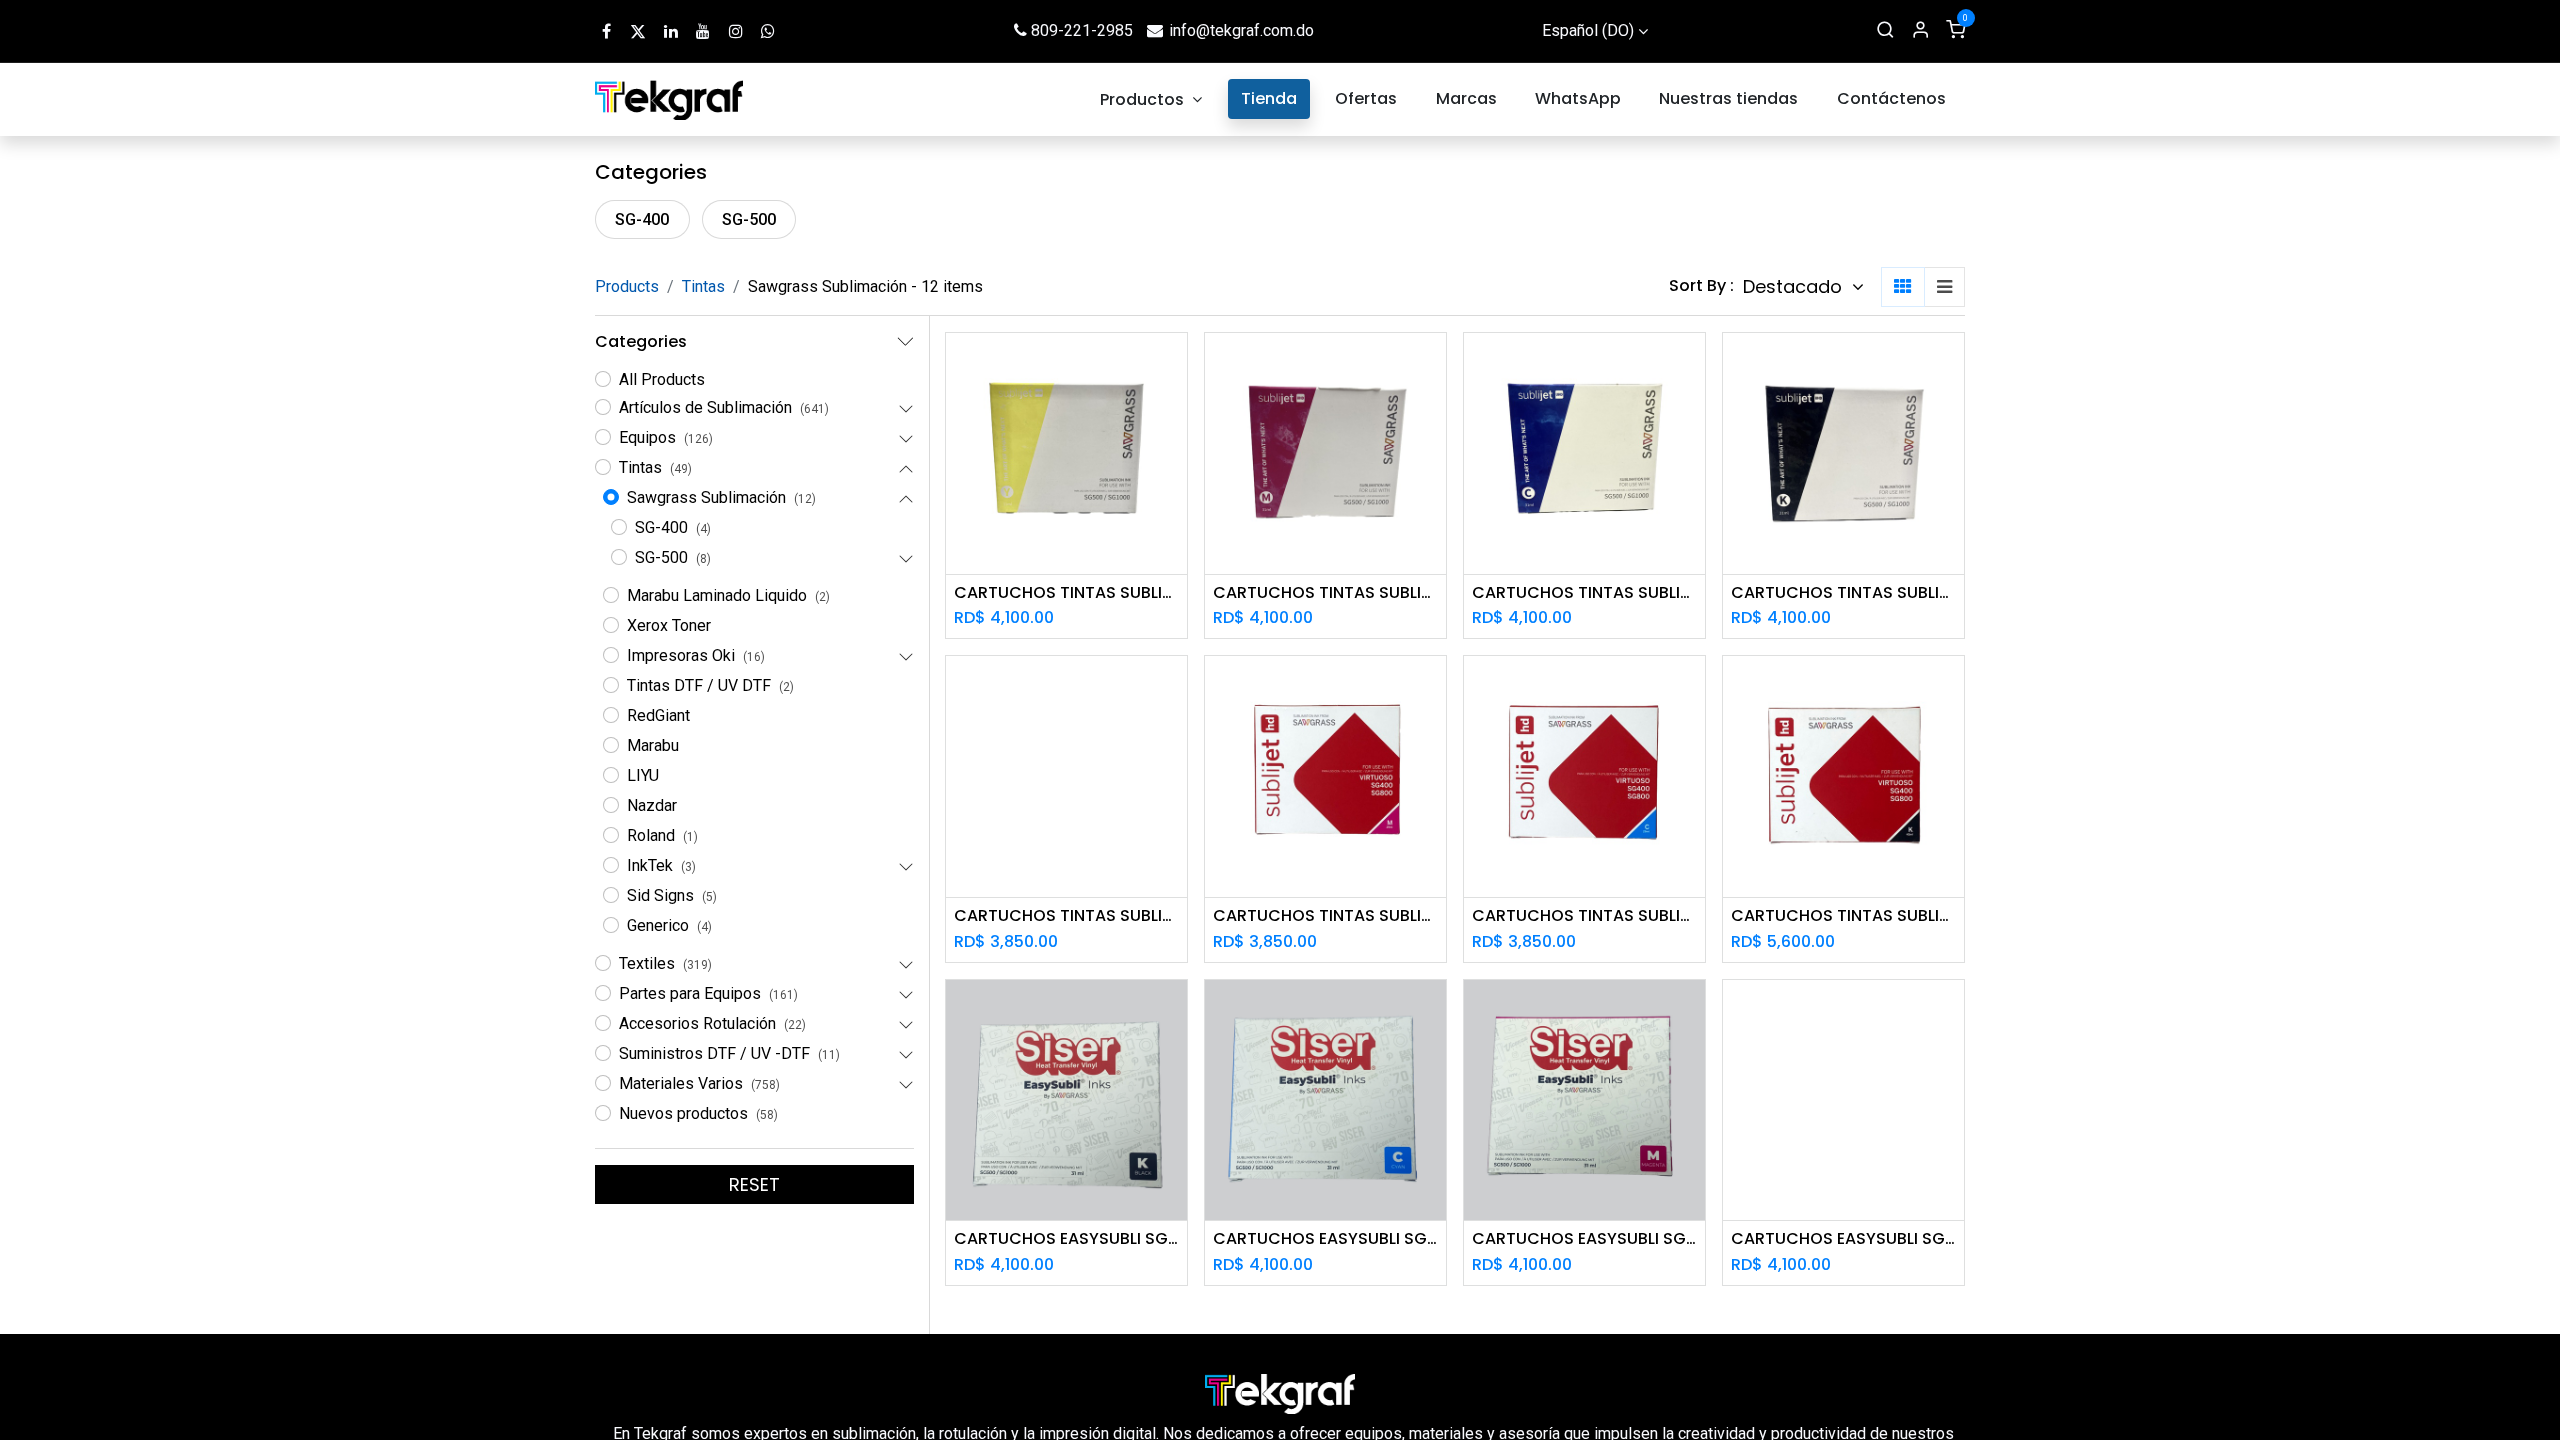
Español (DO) (1588, 30)
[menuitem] (1152, 99)
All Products (662, 379)
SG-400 (642, 219)
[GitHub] (768, 31)
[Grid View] (1903, 287)
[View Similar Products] (1174, 455)
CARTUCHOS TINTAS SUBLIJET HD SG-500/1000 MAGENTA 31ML (1325, 592)
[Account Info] (1920, 31)
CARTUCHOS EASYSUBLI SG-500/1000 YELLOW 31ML (1843, 1238)
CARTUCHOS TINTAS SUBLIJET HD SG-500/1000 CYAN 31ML (1584, 592)
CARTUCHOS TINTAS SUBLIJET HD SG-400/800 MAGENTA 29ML (1325, 915)
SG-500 (749, 219)
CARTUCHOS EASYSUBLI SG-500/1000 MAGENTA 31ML (1584, 1238)
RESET (754, 1184)
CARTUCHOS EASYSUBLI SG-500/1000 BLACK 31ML (1066, 1238)
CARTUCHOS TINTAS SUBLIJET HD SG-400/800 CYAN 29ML (1584, 915)
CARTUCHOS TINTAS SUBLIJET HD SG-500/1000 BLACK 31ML (1843, 592)
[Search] (1885, 31)
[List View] (1944, 287)
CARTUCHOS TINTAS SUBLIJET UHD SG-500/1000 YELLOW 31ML (1066, 592)
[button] (1803, 287)
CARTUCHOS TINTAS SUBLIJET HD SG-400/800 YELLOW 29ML (1066, 915)
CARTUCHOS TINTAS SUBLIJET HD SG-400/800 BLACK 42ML (1843, 915)
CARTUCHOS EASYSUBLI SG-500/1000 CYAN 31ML (1325, 1238)
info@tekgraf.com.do (1241, 30)
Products (627, 286)
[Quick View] (1174, 365)
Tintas (703, 286)
